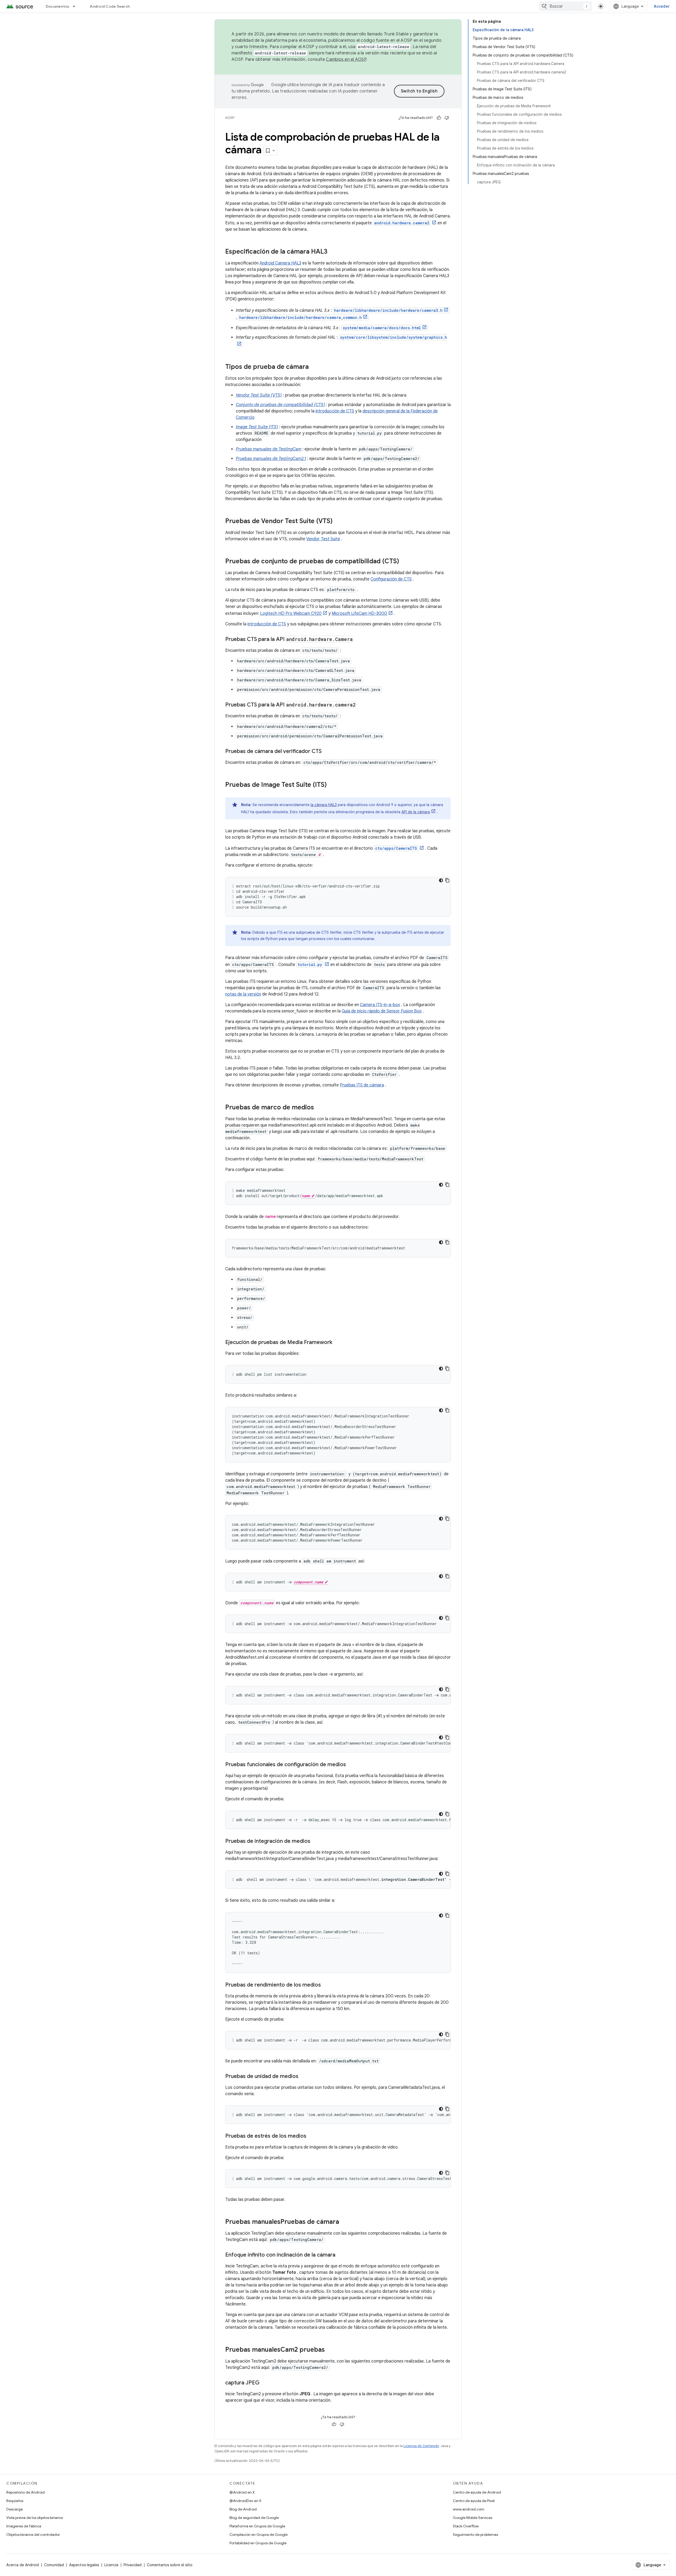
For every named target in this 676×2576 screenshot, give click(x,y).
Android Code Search (110, 6)
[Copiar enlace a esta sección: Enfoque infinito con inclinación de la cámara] (341, 2255)
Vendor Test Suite (323, 539)
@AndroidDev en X (245, 2501)
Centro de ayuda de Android (477, 2492)
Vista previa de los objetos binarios (35, 2518)
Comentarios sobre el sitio (170, 2565)
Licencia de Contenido (421, 2446)
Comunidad (54, 2565)
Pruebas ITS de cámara (362, 1085)
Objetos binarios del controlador (33, 2535)
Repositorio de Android (25, 2492)
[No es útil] (447, 118)
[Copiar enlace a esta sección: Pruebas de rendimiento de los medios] (326, 1985)
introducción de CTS (335, 411)
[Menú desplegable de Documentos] (76, 6)
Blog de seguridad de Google (254, 2518)
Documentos (58, 6)
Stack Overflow (466, 2526)
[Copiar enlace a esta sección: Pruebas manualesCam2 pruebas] (330, 2350)
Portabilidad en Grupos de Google (258, 2543)
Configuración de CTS (391, 579)
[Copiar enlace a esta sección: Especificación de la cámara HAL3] (333, 252)
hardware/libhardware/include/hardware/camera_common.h (301, 317)
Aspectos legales (84, 2565)
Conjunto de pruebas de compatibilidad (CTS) (280, 405)
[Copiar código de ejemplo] (447, 880)
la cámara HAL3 (324, 805)
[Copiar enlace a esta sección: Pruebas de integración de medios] (316, 1842)
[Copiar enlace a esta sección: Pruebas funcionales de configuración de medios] (351, 1765)
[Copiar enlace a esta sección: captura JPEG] (265, 2383)
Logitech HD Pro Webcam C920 (291, 613)
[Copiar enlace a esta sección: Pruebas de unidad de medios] (304, 2077)
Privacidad (133, 2565)
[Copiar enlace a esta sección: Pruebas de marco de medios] (319, 1108)
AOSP (230, 118)
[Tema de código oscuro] (441, 880)
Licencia (111, 2565)
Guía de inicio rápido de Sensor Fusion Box (382, 1011)
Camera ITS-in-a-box (380, 1005)
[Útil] (439, 118)
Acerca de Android (23, 2565)
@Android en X (242, 2492)
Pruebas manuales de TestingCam (269, 449)
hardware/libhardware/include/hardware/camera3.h (388, 310)
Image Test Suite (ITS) (257, 427)
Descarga (15, 2509)
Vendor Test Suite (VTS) (259, 395)
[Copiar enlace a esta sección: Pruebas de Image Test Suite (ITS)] (332, 785)
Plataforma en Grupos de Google (257, 2526)
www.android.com (469, 2509)
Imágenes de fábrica (24, 2526)
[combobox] (565, 6)
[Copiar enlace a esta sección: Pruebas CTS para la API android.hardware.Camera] (358, 640)
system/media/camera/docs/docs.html (382, 328)
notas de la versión (243, 994)
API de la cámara (416, 812)
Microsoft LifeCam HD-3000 (359, 613)
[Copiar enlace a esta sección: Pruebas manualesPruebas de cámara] (344, 2222)
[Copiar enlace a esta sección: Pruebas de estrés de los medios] (312, 2136)
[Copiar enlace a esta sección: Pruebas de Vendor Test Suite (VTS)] (338, 522)
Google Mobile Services (473, 2518)
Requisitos (15, 2501)
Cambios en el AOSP (346, 59)
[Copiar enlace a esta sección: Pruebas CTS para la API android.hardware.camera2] (361, 705)
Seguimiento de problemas (475, 2535)
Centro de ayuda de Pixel (474, 2501)
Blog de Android (243, 2509)
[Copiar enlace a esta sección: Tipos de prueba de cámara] (314, 367)
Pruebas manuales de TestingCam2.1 (271, 459)
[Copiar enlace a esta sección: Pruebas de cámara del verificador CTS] (327, 752)
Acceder (662, 6)
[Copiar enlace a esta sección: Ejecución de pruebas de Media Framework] (337, 1343)
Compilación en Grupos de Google (259, 2535)
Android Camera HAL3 (280, 263)
